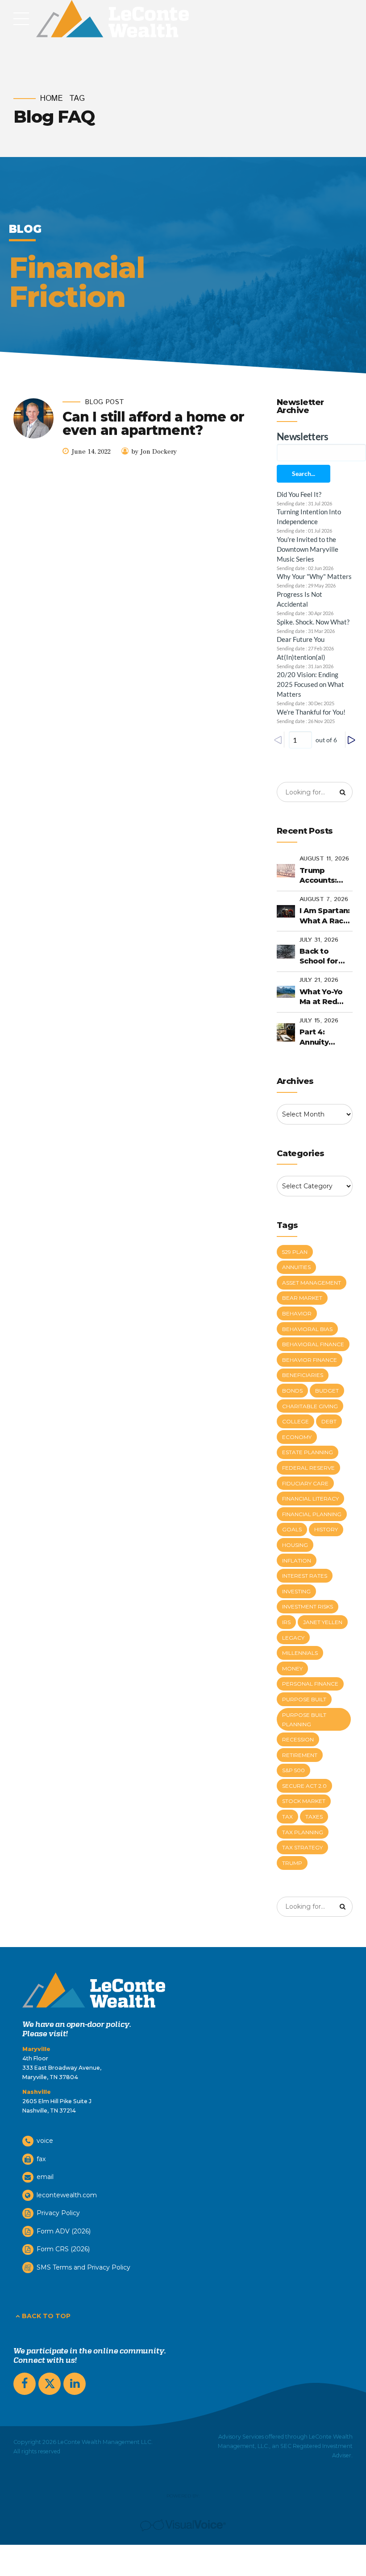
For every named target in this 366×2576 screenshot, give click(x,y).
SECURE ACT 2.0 (304, 1786)
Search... (304, 473)
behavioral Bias (307, 1329)
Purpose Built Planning (304, 1720)
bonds (292, 1391)
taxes (314, 1817)
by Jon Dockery (154, 452)
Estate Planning (308, 1452)
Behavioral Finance (313, 1344)
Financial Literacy (310, 1499)
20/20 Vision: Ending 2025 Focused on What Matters (310, 684)
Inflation (297, 1561)
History (326, 1529)
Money (292, 1668)
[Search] (343, 792)
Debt (329, 1421)
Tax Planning (303, 1832)
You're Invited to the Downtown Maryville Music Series (308, 549)
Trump (292, 1863)
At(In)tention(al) (301, 657)
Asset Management (312, 1283)
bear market (302, 1298)
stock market (304, 1801)
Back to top (46, 2316)
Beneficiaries (303, 1375)
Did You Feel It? (299, 494)
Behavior (297, 1313)
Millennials (300, 1653)
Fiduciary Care (305, 1483)
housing (295, 1545)
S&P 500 (293, 1770)
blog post (104, 403)
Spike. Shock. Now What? (313, 622)
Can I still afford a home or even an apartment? (153, 424)
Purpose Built (304, 1699)
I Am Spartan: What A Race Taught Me (324, 916)
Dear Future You (301, 639)
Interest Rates (305, 1576)
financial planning (312, 1514)
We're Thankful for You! (311, 712)
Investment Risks (308, 1606)
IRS (286, 1622)
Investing (296, 1591)
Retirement (300, 1755)
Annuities (296, 1267)
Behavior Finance (310, 1360)
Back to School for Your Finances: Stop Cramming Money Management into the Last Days (325, 957)
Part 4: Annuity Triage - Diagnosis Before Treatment (320, 1038)
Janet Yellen (323, 1622)
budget (327, 1391)
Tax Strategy (302, 1847)
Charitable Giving (310, 1406)
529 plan (295, 1252)
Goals (292, 1529)
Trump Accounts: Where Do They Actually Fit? (325, 876)
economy (297, 1437)
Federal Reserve (308, 1468)
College (295, 1421)
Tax (287, 1817)
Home (52, 99)
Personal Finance (310, 1684)
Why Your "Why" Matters (314, 576)
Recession (298, 1739)
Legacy (293, 1638)
